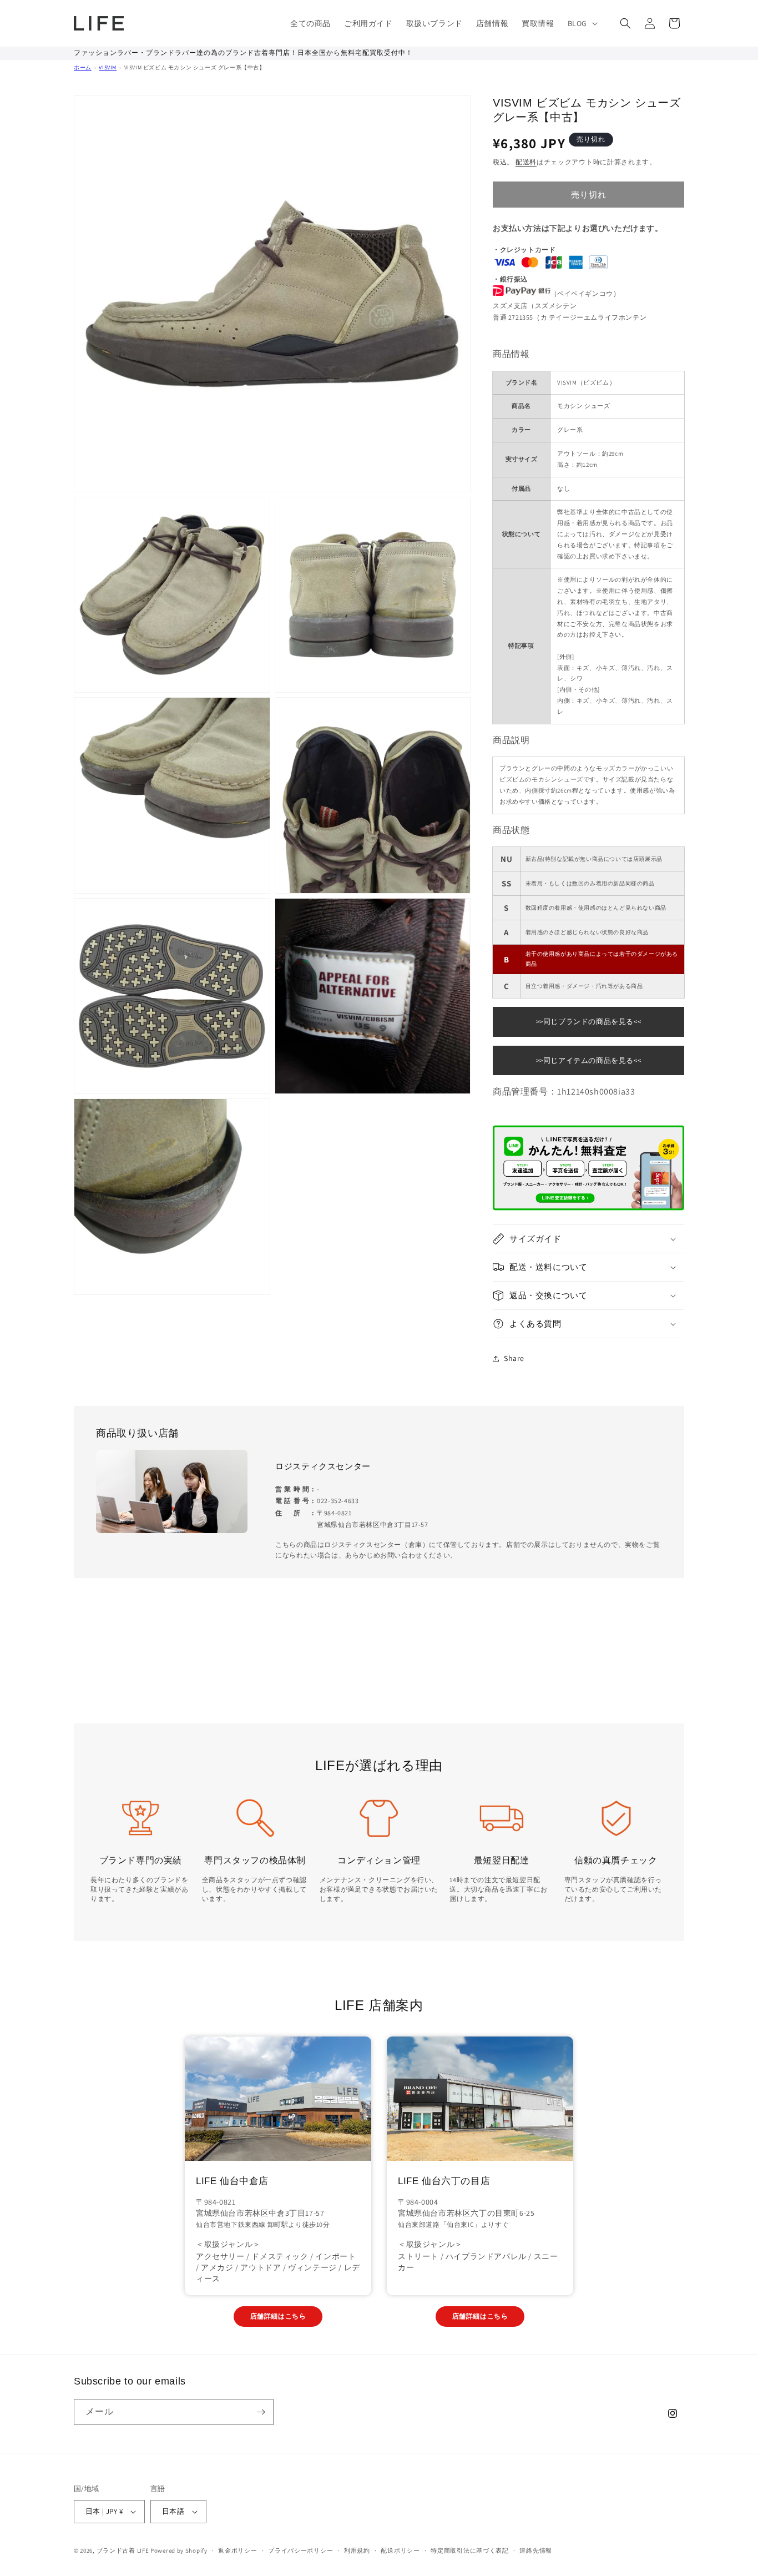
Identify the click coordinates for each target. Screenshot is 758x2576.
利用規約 (357, 2550)
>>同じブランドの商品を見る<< (589, 1022)
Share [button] (514, 1358)
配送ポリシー (400, 2550)
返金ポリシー (237, 2550)
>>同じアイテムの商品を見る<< (589, 1060)
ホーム (83, 67)
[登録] (261, 2412)
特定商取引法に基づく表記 (469, 2550)
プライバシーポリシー (300, 2550)
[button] (582, 23)
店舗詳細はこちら (278, 2316)
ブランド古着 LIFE (123, 2550)
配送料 (526, 162)
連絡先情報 (536, 2550)
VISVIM (108, 67)
